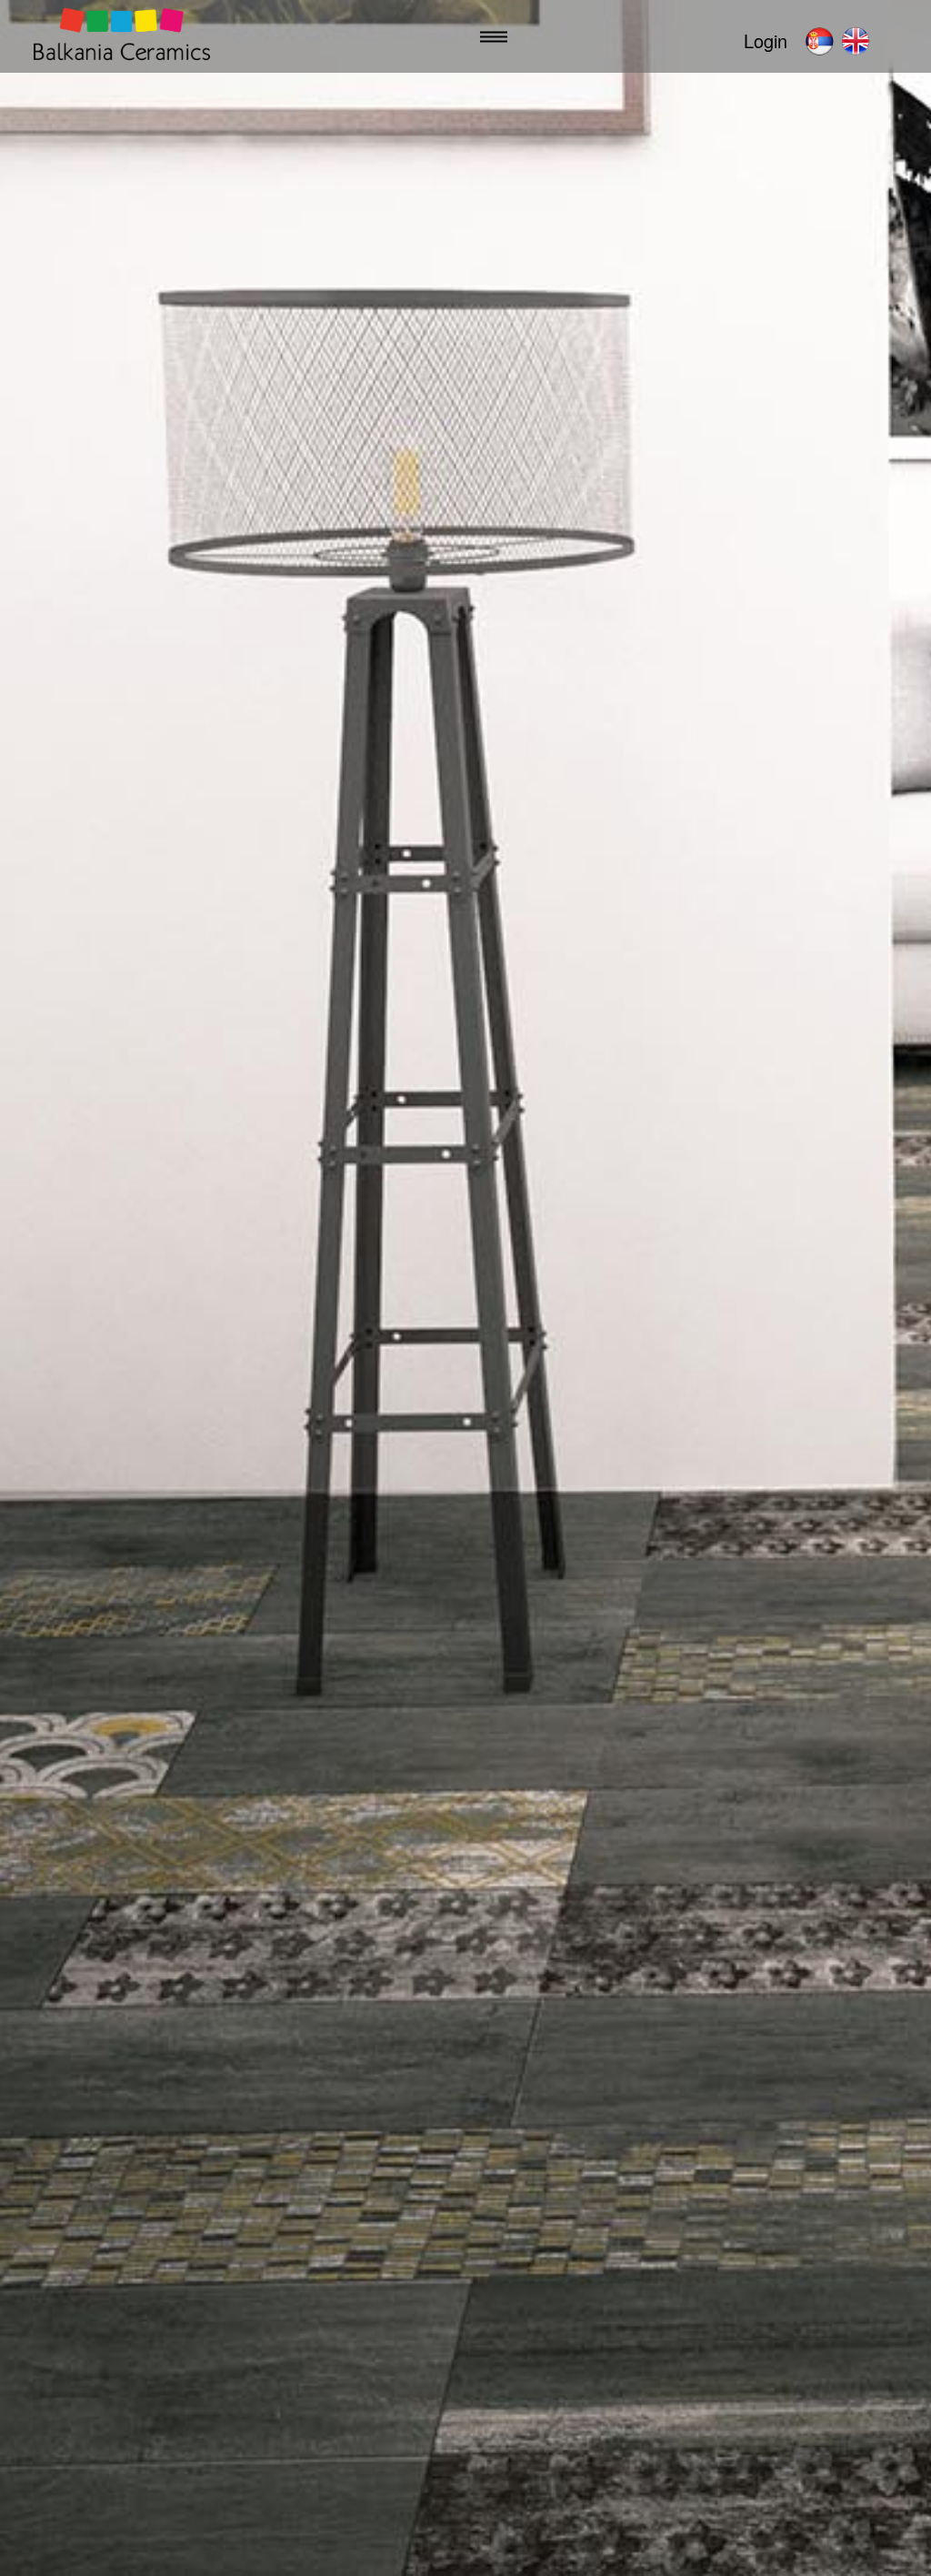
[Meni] (494, 37)
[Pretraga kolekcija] (701, 38)
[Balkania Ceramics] (122, 37)
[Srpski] (819, 41)
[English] (856, 41)
